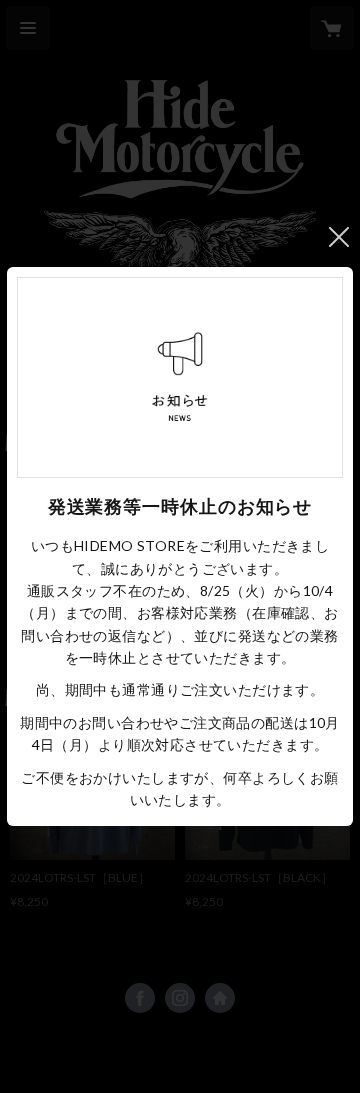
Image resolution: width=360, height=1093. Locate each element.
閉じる (339, 237)
